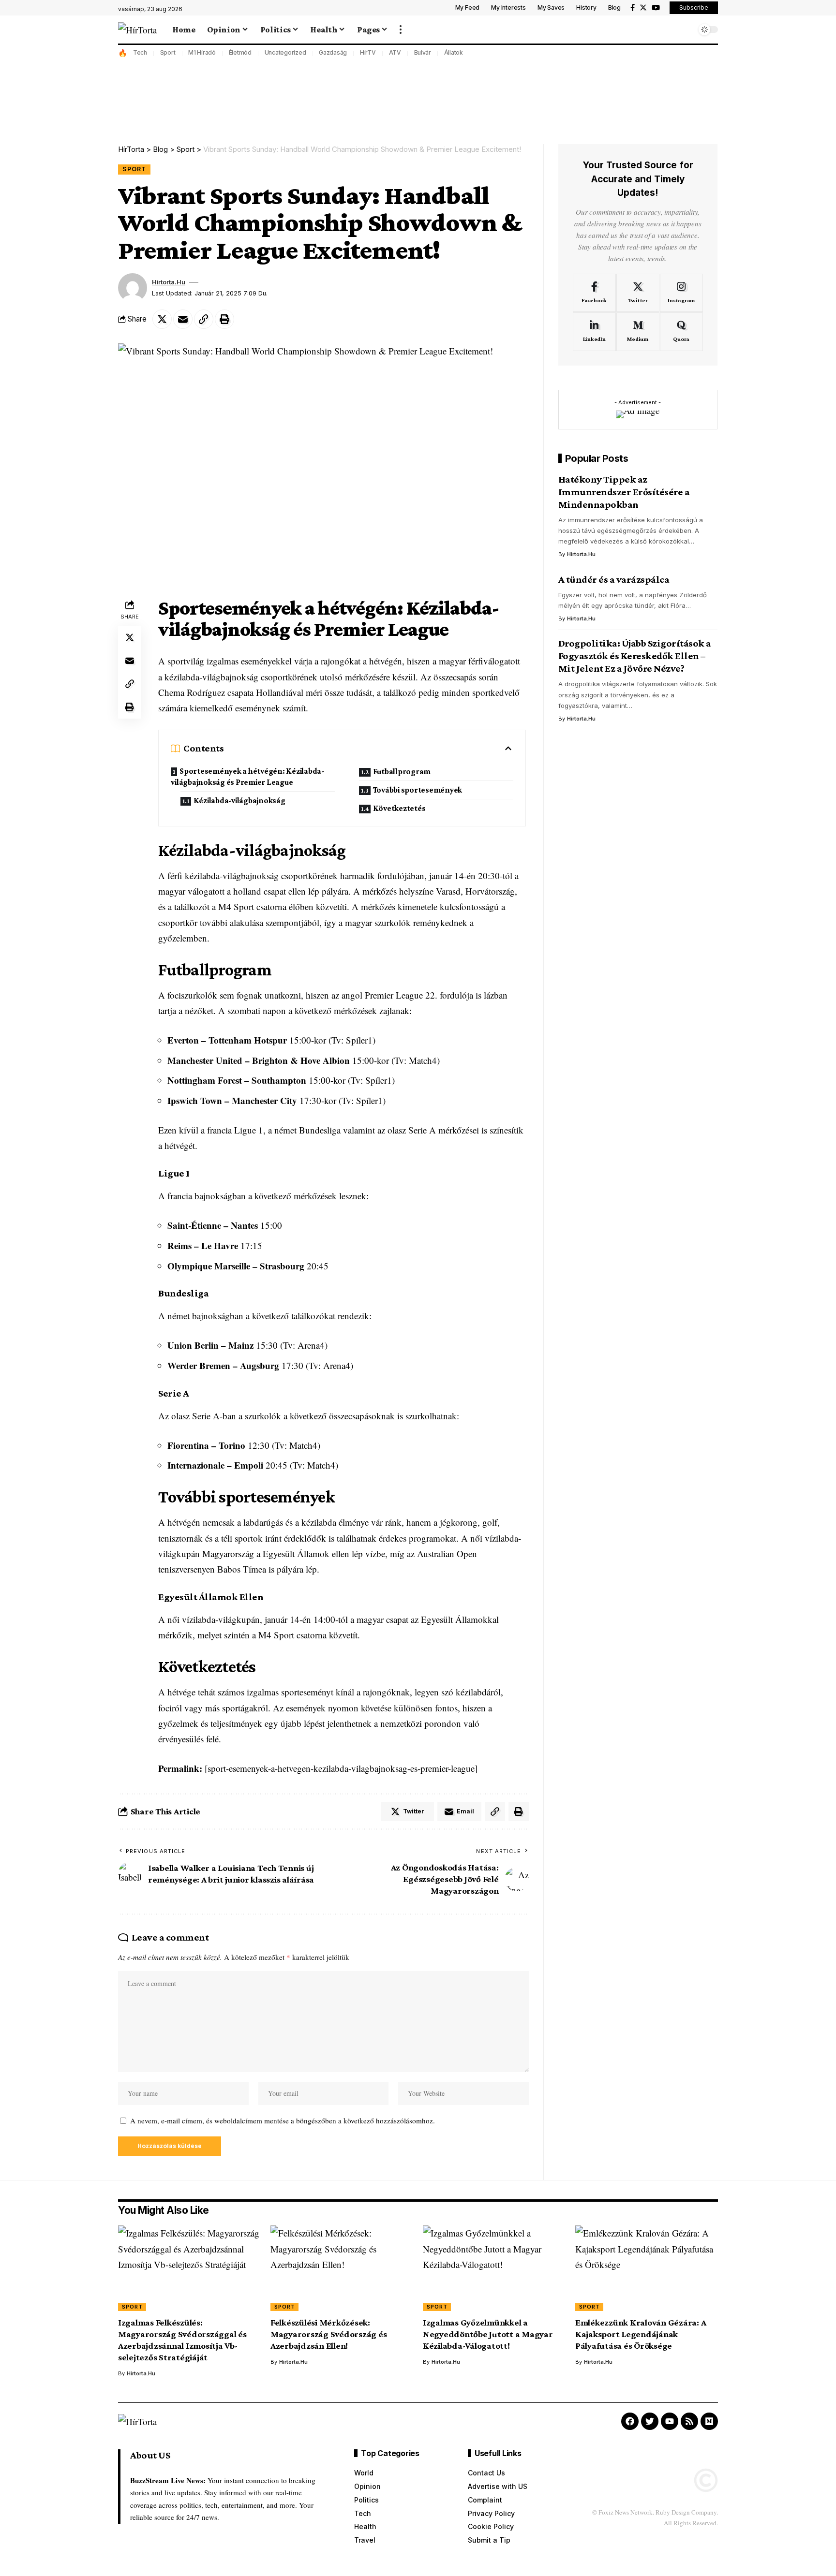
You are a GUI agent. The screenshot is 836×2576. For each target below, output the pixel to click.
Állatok (454, 52)
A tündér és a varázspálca (614, 579)
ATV (395, 52)
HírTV (368, 52)
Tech (140, 52)
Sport (168, 52)
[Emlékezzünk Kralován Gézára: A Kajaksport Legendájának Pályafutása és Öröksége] (647, 2268)
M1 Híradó (202, 52)
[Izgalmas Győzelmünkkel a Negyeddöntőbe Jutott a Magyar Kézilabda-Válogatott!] (494, 2268)
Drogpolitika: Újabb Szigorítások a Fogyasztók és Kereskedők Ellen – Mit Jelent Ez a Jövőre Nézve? (635, 656)
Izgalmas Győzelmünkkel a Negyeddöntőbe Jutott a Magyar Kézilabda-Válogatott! (488, 2334)
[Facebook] (633, 8)
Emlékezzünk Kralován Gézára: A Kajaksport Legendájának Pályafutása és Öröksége (641, 2334)
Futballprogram (402, 772)
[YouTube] (656, 8)
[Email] (183, 319)
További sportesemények (418, 790)
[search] (687, 29)
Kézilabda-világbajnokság (239, 801)
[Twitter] (643, 8)
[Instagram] (681, 293)
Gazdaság (333, 52)
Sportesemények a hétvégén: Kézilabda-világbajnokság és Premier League (247, 777)
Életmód (240, 52)
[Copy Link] (204, 319)
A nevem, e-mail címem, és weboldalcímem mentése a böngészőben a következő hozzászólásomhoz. (283, 2120)
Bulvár (423, 52)
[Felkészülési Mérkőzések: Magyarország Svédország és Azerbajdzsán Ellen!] (342, 2268)
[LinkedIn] (594, 332)
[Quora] (681, 332)
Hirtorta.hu (169, 282)
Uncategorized (285, 52)
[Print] (224, 319)
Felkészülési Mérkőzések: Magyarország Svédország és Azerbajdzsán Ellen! (329, 2334)
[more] (401, 29)
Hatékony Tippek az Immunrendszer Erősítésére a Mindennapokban (624, 492)
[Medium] (638, 332)
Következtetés (399, 808)
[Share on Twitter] (162, 319)
